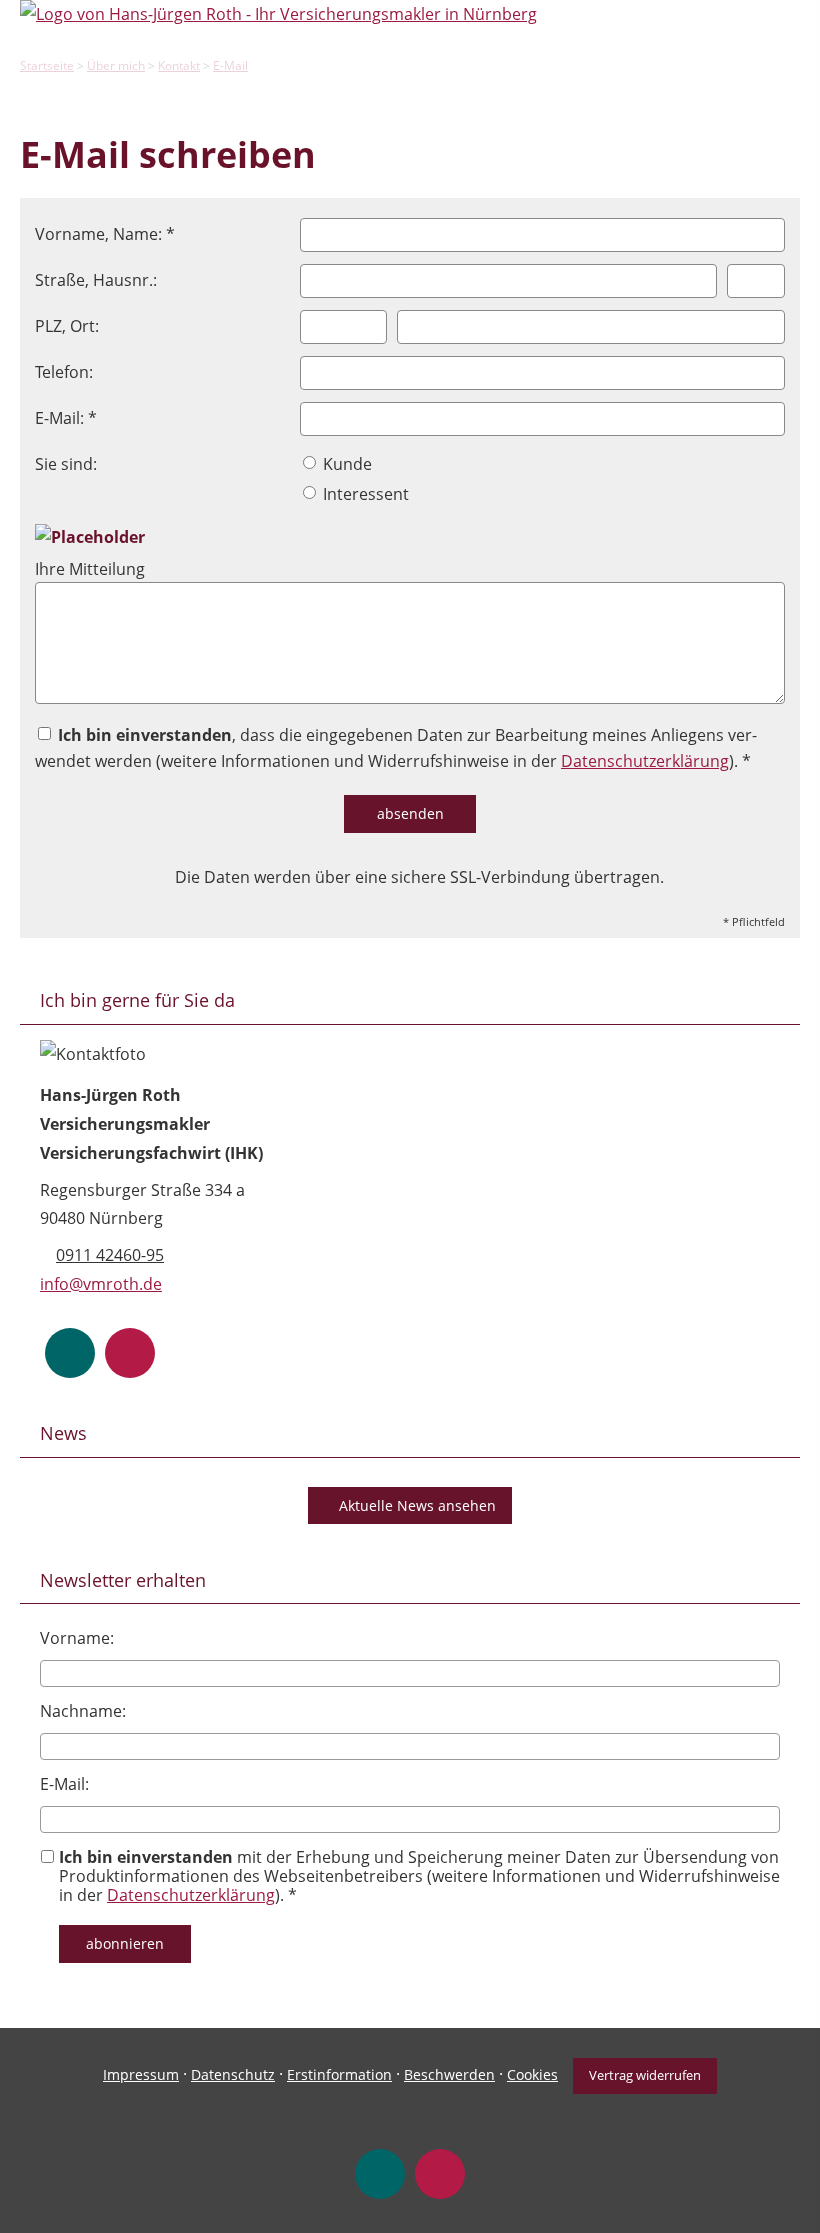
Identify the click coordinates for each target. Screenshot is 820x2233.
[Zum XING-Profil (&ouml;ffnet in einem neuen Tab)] (70, 1353)
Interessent (364, 494)
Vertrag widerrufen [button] (645, 2075)
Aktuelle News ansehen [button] (417, 1505)
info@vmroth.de (101, 1284)
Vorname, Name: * (105, 234)
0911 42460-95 (110, 1255)
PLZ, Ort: (67, 326)
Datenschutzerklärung (645, 761)
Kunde (345, 464)
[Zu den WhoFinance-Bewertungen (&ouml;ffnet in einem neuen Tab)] (130, 1353)
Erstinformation (339, 2074)
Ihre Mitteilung (90, 569)
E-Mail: (64, 1784)
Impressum (141, 2074)
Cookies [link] (532, 2074)
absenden (410, 813)
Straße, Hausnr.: (96, 280)
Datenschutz (233, 2074)
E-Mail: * (66, 418)
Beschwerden (449, 2074)
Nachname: (83, 1711)
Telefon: (64, 372)
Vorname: (77, 1638)
